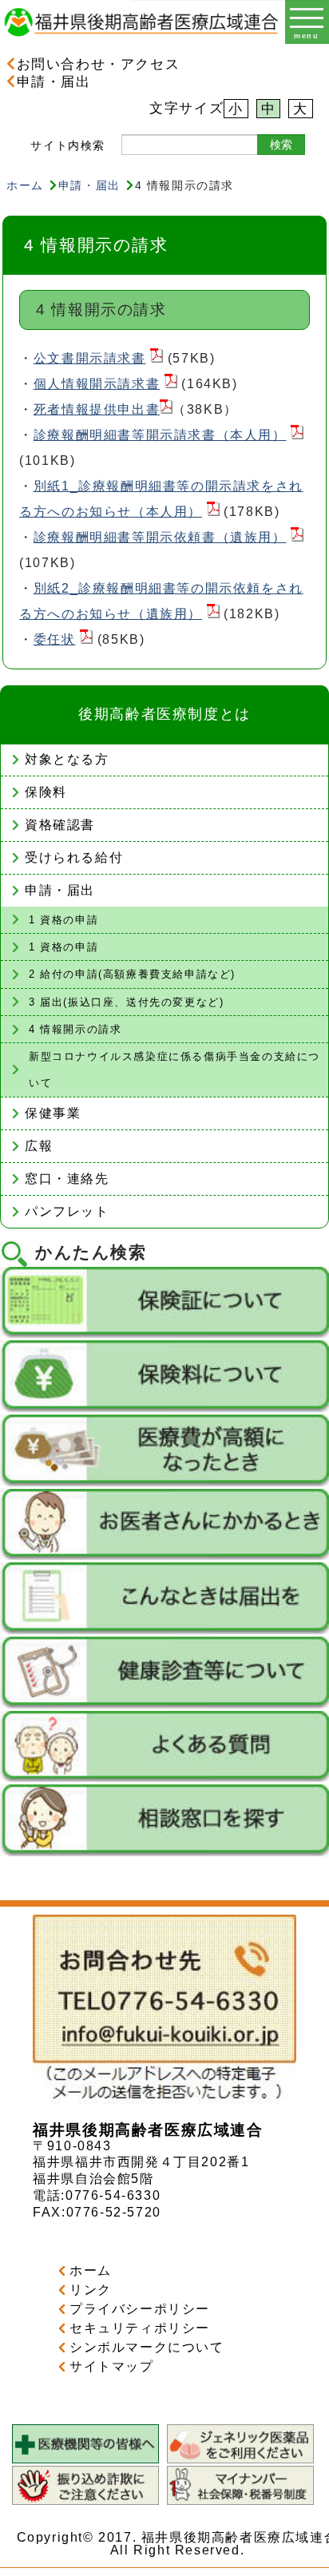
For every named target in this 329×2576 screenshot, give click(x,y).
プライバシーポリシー (140, 2309)
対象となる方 (67, 759)
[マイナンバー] (240, 2501)
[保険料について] (164, 1408)
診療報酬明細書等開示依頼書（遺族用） (160, 537)
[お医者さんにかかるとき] (164, 1556)
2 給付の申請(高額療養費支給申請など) (132, 974)
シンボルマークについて (147, 2347)
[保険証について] (164, 1334)
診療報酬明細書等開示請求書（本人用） (160, 435)
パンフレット (67, 1211)
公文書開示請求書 (90, 358)
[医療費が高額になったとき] (164, 1482)
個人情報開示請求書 (97, 384)
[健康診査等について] (164, 1704)
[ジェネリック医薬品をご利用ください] (240, 2459)
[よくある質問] (164, 1778)
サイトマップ (112, 2366)
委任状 (55, 639)
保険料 (46, 792)
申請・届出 (54, 81)
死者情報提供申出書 (97, 409)
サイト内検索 (68, 145)
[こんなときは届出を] (164, 1630)
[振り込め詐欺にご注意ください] (85, 2501)
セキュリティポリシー (140, 2328)
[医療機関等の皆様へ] (85, 2459)
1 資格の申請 (63, 920)
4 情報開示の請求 (75, 1029)
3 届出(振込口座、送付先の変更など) (126, 1002)
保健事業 (53, 1113)
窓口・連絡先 (67, 1179)
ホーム (25, 185)
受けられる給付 (74, 857)
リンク (91, 2290)
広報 (39, 1146)
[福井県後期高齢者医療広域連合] (141, 40)
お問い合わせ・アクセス (98, 64)
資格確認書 (60, 825)
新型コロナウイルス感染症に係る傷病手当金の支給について (174, 1070)
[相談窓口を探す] (164, 1852)
